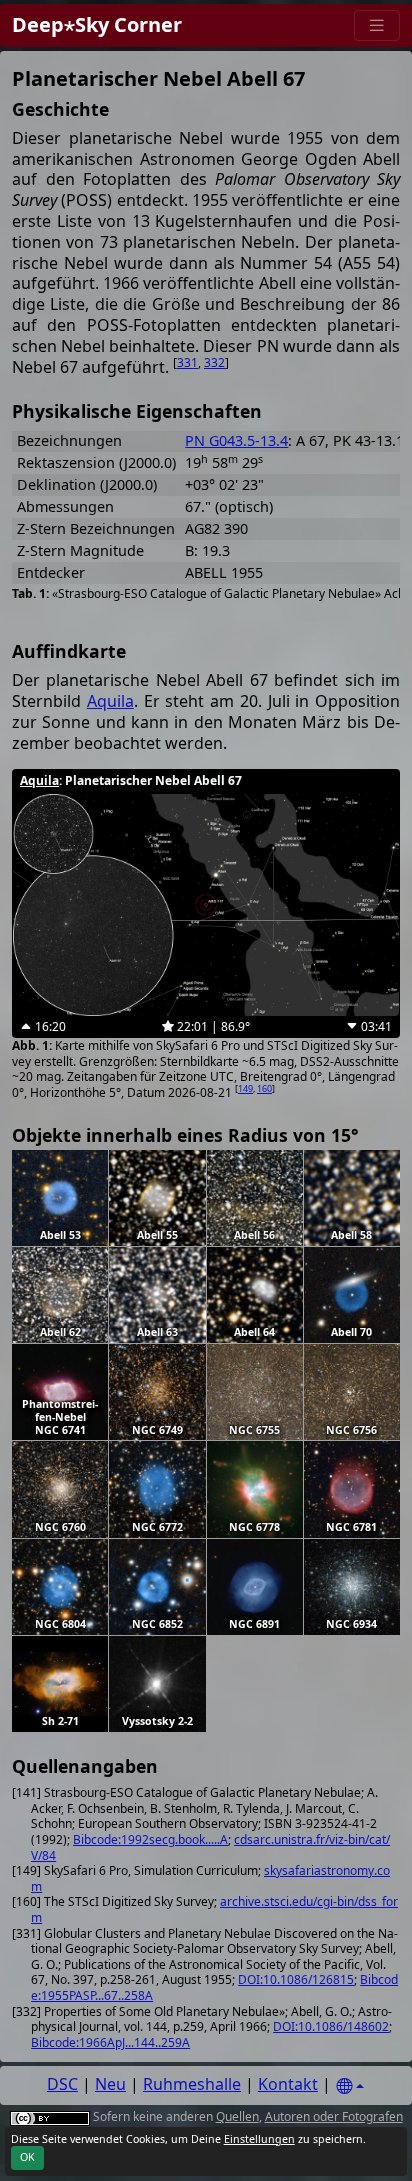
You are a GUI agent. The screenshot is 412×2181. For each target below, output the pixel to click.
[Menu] (377, 25)
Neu (110, 2084)
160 (264, 1088)
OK (27, 2157)
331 (187, 362)
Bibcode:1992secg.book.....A (150, 1839)
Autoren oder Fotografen (334, 2116)
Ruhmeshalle (192, 2084)
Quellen (237, 2116)
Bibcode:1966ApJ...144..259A (110, 2042)
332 (214, 362)
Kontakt (288, 2084)
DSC (62, 2084)
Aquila (110, 701)
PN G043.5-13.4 (236, 440)
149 (245, 1088)
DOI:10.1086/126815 (296, 1979)
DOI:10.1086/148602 (331, 2026)
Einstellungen (259, 2139)
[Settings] (350, 2086)
